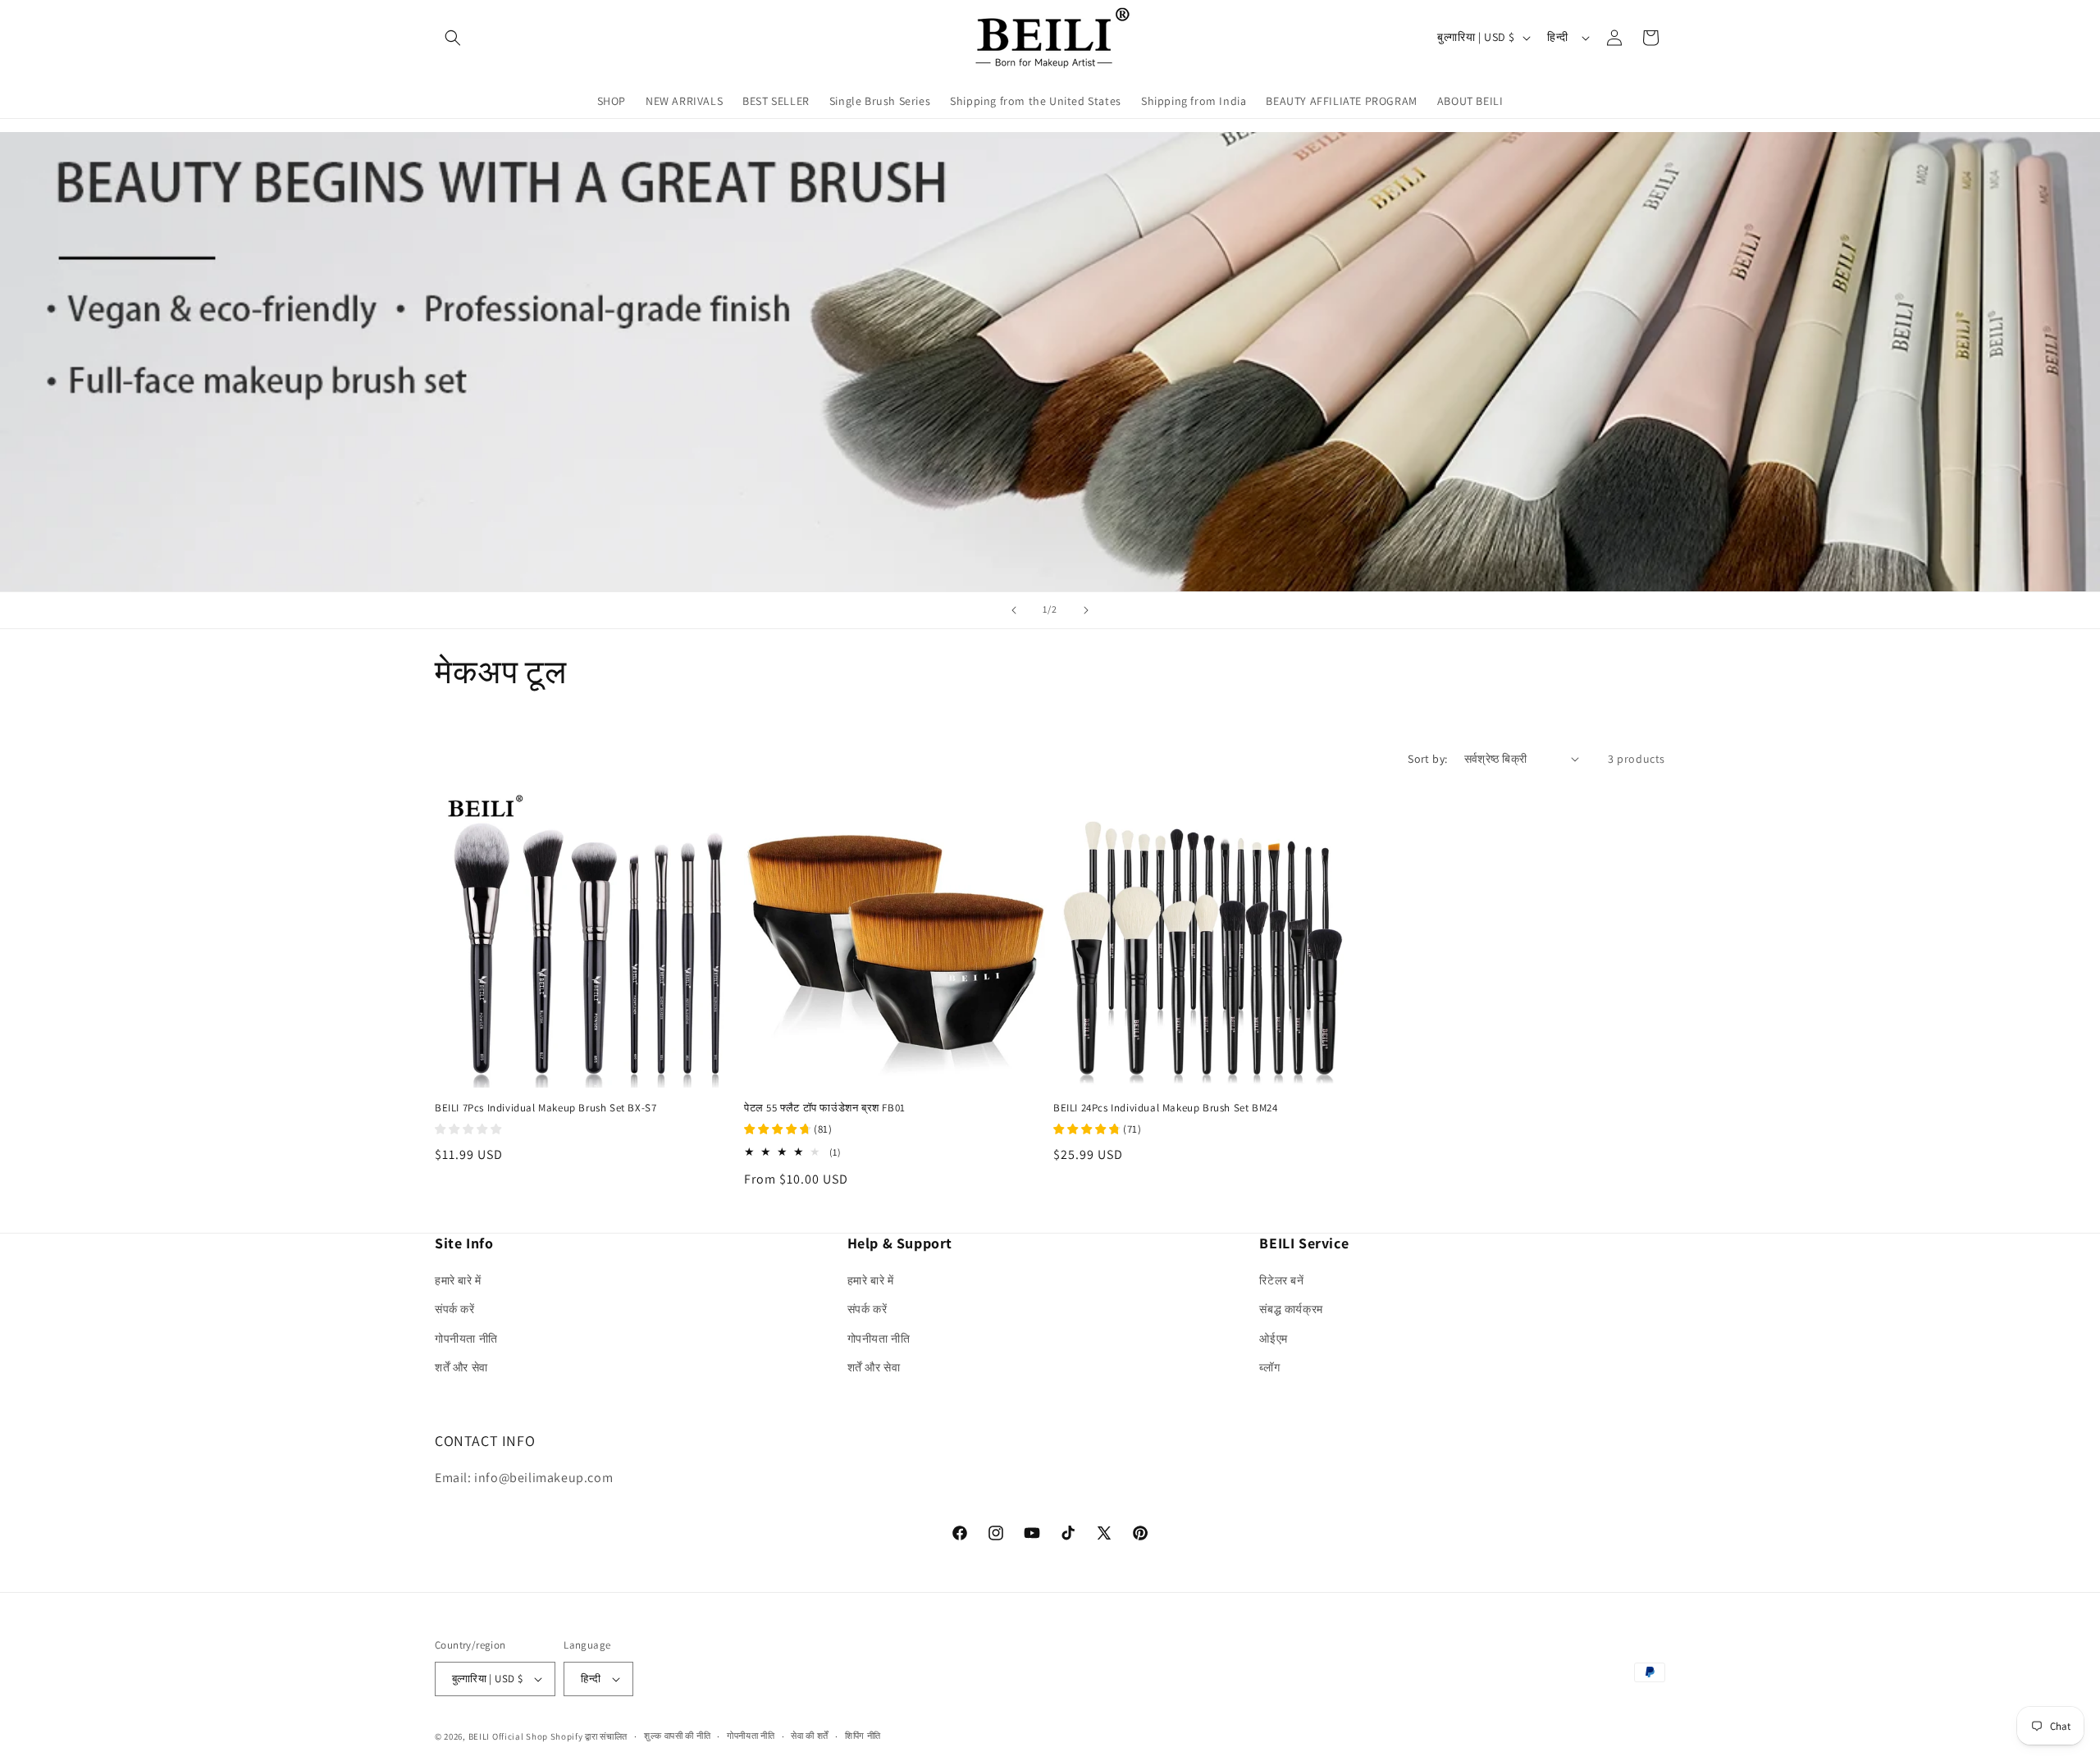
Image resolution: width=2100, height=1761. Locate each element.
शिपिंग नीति (863, 1736)
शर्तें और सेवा (461, 1367)
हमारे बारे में (458, 1280)
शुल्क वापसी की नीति (677, 1736)
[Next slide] (1086, 610)
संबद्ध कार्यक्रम (1291, 1309)
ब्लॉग (1269, 1367)
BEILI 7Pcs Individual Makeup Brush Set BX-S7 (546, 1108)
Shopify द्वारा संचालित (589, 1736)
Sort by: (1427, 759)
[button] (453, 38)
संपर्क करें (455, 1309)
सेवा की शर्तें (810, 1736)
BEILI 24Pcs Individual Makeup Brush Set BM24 (1165, 1108)
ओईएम (1273, 1339)
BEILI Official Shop (508, 1736)
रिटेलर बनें (1281, 1280)
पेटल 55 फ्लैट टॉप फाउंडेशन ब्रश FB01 (825, 1108)
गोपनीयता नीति (466, 1339)
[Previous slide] (1014, 610)
